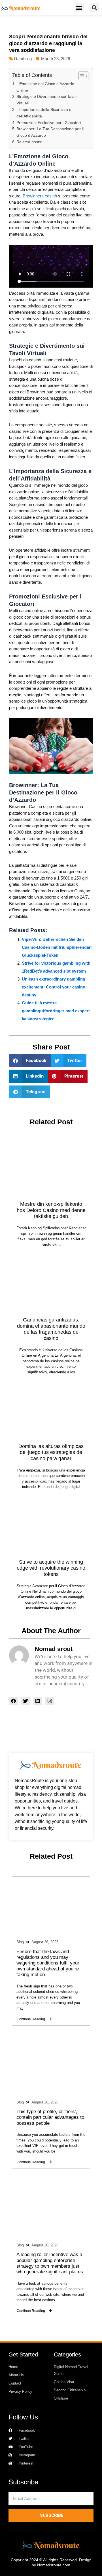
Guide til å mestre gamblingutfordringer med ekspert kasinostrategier (56, 1011)
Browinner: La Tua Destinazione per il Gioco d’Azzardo (50, 132)
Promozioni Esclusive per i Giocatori (49, 123)
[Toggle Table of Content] (81, 76)
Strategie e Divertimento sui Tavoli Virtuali (47, 100)
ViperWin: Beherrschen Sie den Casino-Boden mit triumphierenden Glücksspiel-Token (57, 947)
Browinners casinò (40, 196)
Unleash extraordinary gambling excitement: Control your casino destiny (54, 987)
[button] (79, 8)
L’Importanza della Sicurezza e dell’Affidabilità (44, 113)
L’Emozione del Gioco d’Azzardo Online (45, 87)
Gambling (23, 59)
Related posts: (29, 142)
